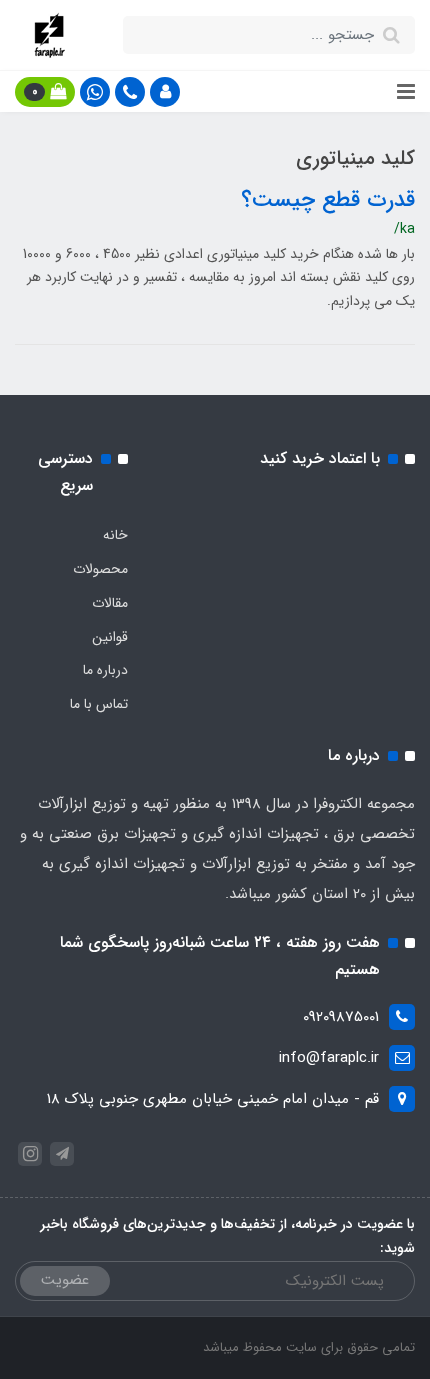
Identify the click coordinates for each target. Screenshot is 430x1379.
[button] (165, 92)
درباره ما (105, 670)
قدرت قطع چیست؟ (328, 200)
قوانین (110, 637)
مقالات (110, 603)
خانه (115, 535)
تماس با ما (99, 704)
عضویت (65, 1280)
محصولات (100, 569)
